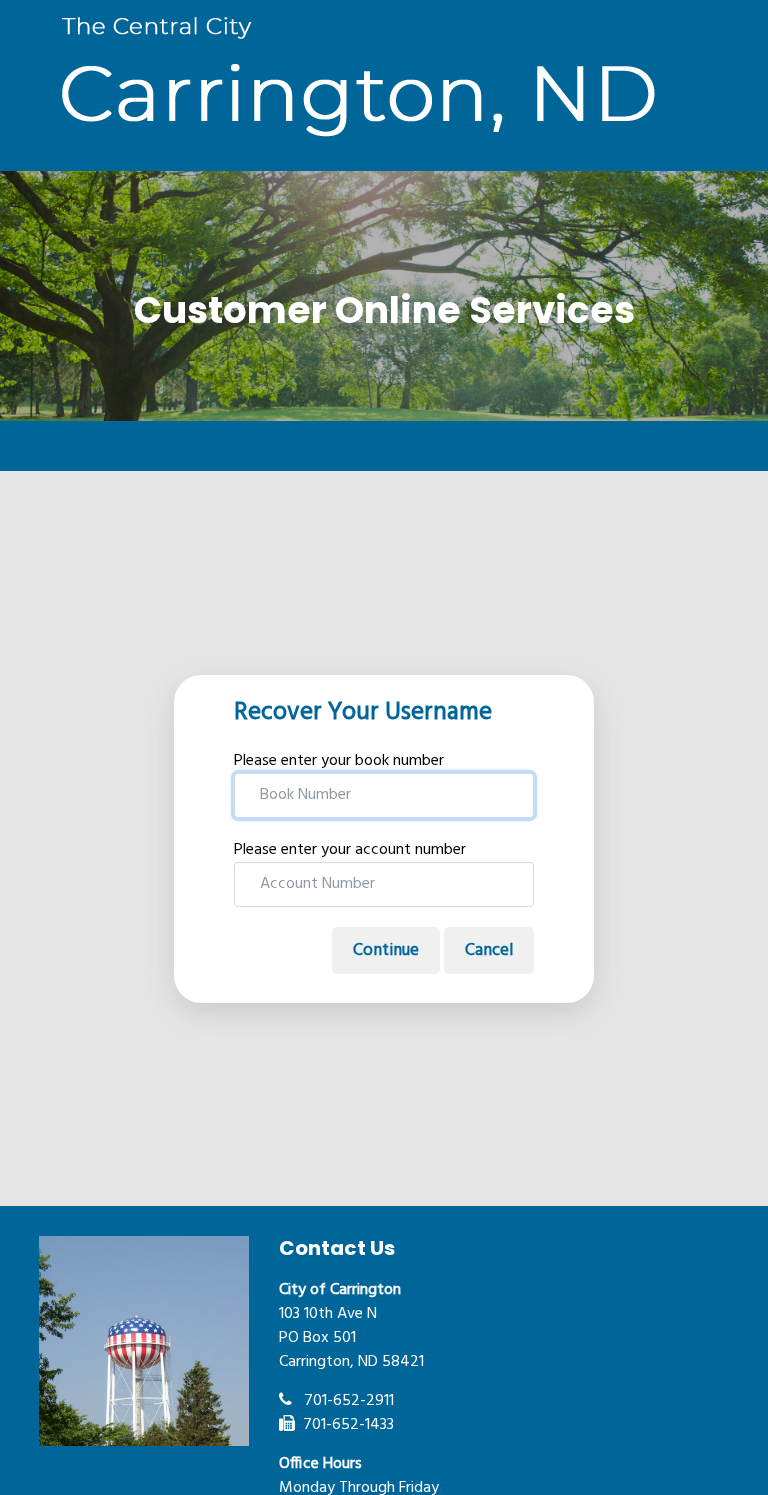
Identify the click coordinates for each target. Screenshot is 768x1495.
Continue (386, 950)
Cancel (489, 950)
